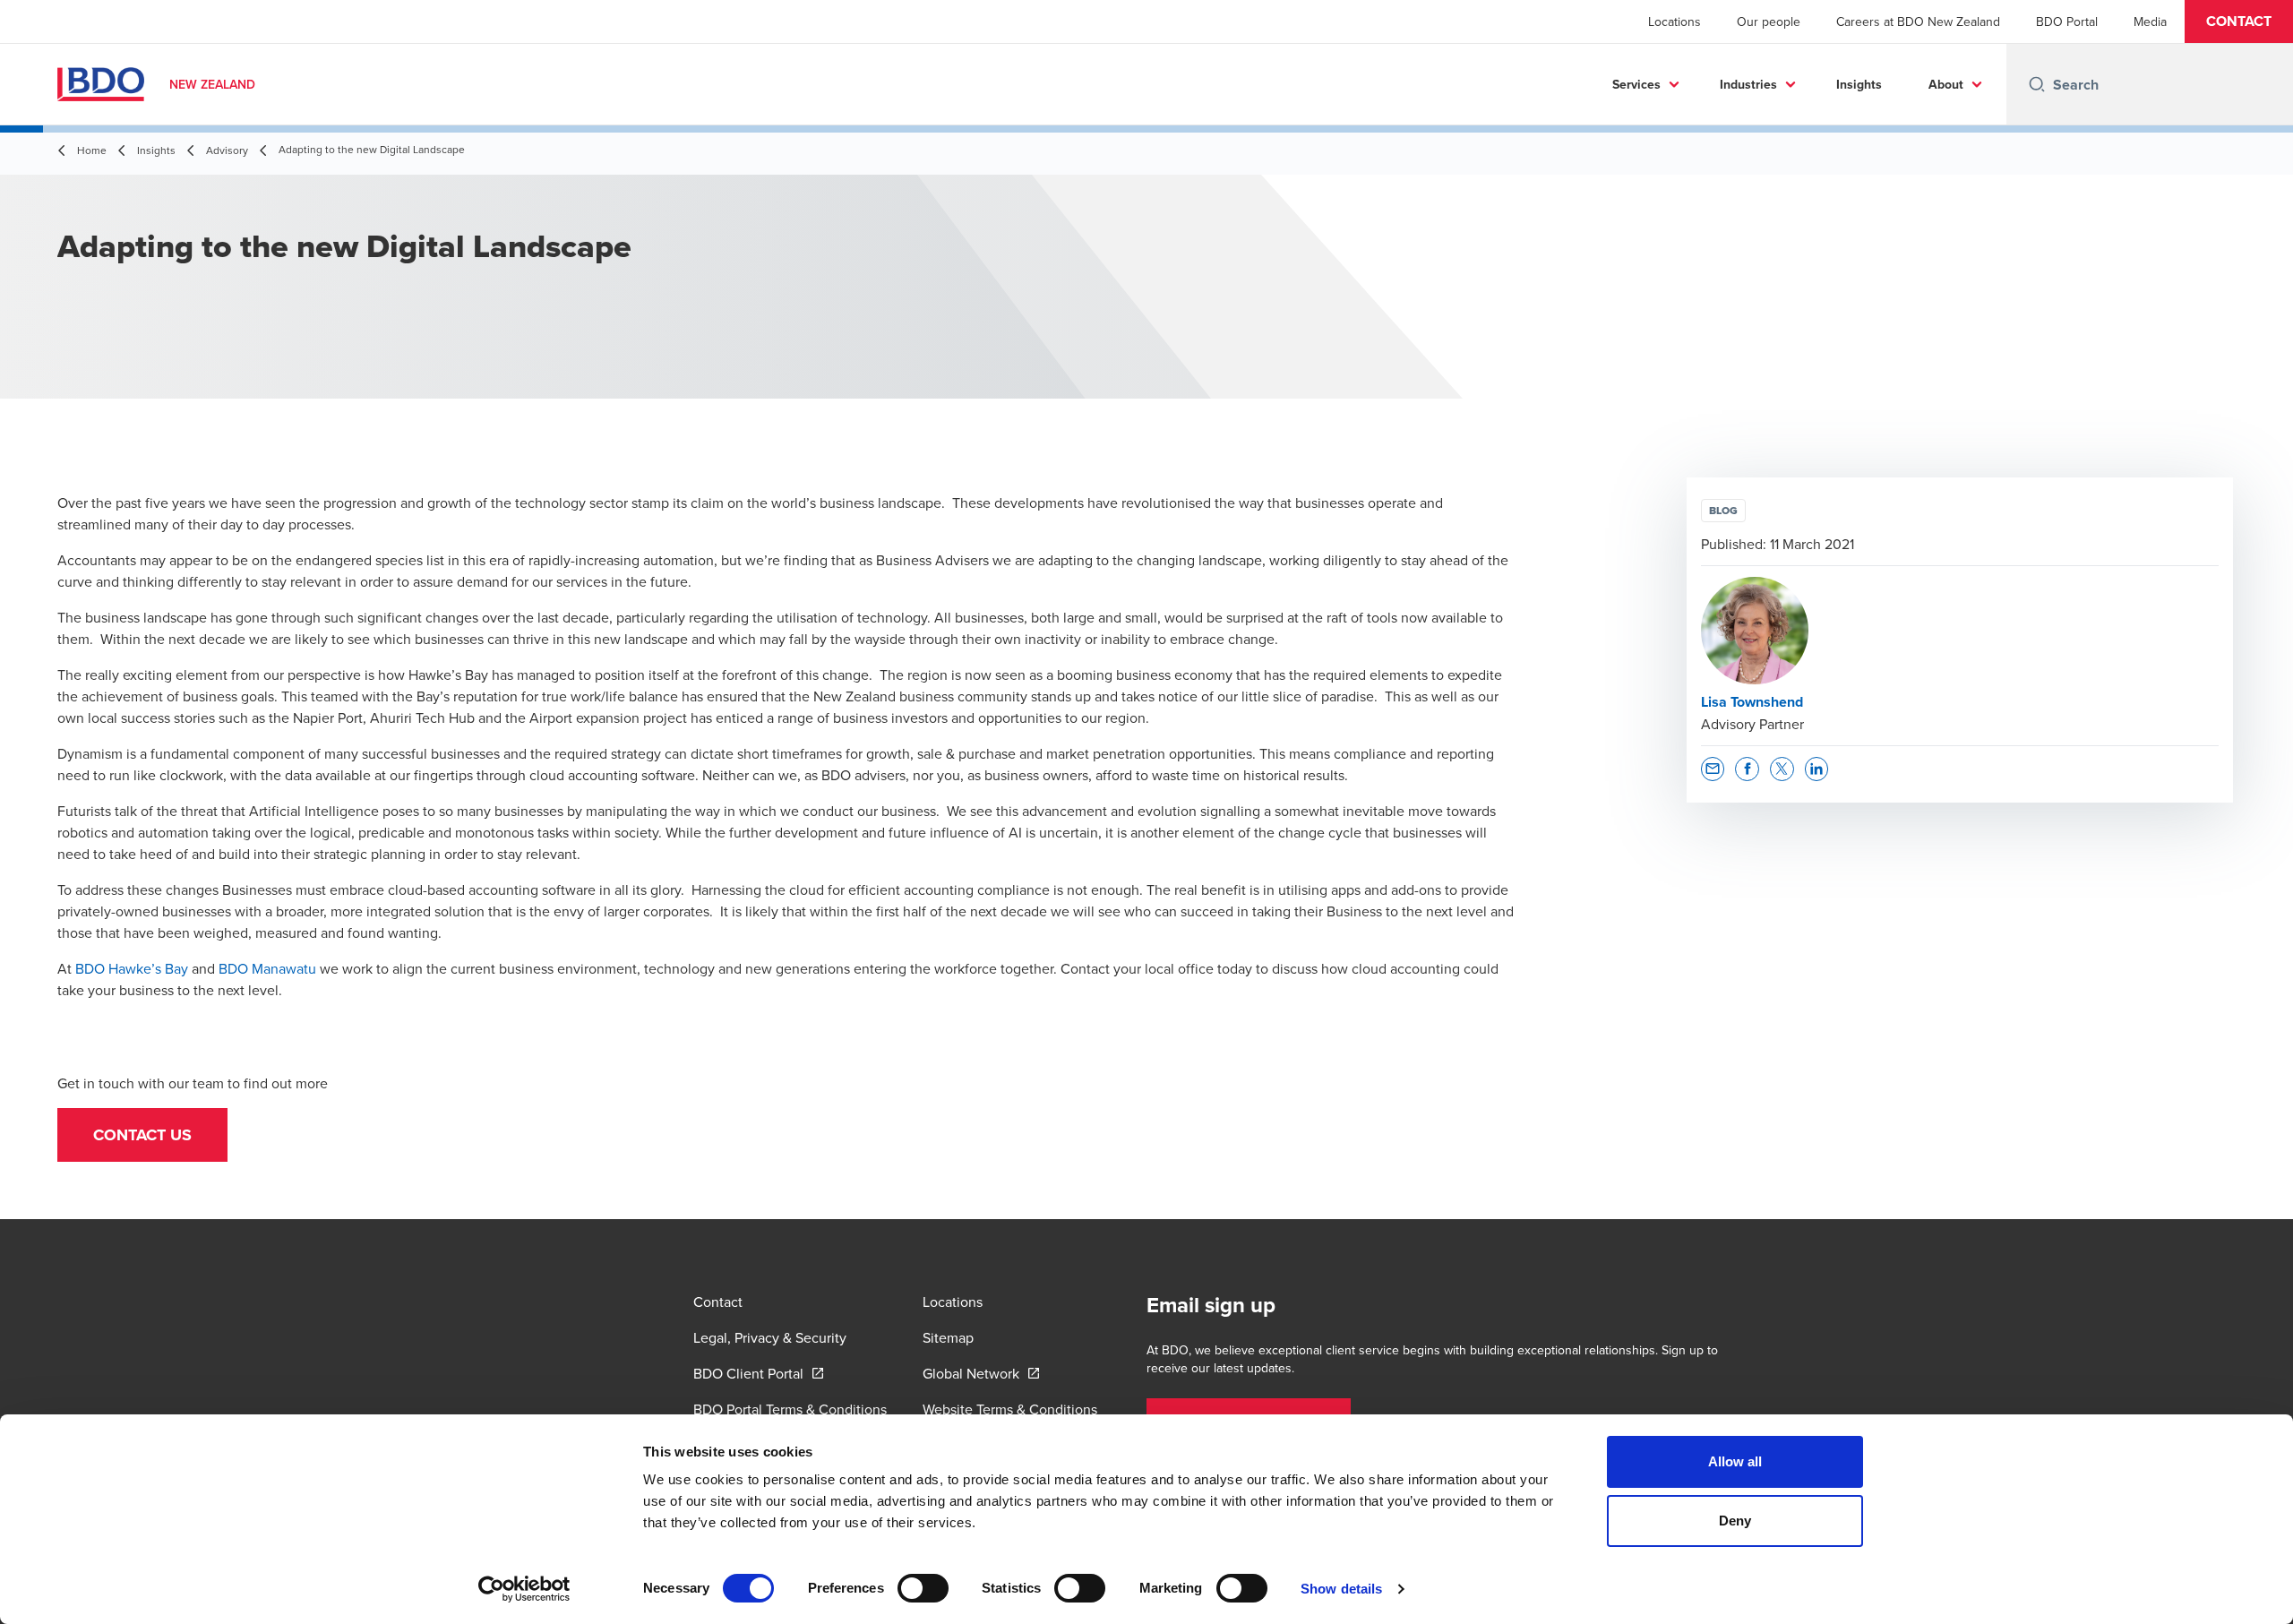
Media (2150, 21)
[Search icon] (2037, 84)
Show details (1341, 1589)
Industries (1748, 84)
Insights (1859, 84)
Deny (1735, 1521)
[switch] (923, 1588)
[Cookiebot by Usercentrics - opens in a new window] (524, 1589)
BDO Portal (2067, 21)
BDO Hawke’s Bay (132, 968)
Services (1636, 84)
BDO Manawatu (267, 968)
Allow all (1735, 1461)
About (1946, 84)
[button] (2239, 21)
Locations (1675, 21)
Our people (1769, 21)
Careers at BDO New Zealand (1918, 21)
